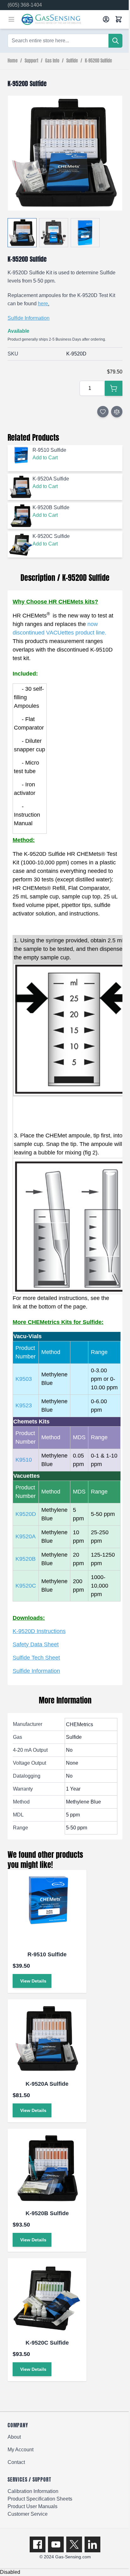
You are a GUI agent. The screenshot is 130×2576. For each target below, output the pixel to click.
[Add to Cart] (114, 388)
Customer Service (28, 2514)
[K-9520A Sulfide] (47, 2039)
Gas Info (52, 61)
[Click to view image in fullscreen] (65, 153)
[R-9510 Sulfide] (47, 1909)
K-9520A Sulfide (47, 2084)
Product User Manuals (32, 2506)
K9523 (24, 1405)
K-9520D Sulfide (98, 61)
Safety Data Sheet (36, 1644)
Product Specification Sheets (40, 2499)
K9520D (26, 1514)
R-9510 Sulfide (47, 1954)
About (14, 2437)
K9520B (26, 1559)
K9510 (24, 1460)
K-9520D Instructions (39, 1631)
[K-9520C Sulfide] (47, 2298)
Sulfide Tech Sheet (36, 1658)
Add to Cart (45, 458)
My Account (21, 2450)
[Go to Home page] (60, 19)
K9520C (26, 1586)
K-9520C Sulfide (47, 2343)
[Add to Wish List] (103, 412)
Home (13, 61)
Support (31, 61)
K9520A (26, 1536)
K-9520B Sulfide (47, 2213)
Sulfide (72, 61)
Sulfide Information (29, 318)
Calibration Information (33, 2491)
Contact (16, 2462)
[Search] (115, 41)
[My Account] (106, 19)
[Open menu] (11, 19)
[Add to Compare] (117, 412)
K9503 (24, 1379)
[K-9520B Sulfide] (47, 2168)
